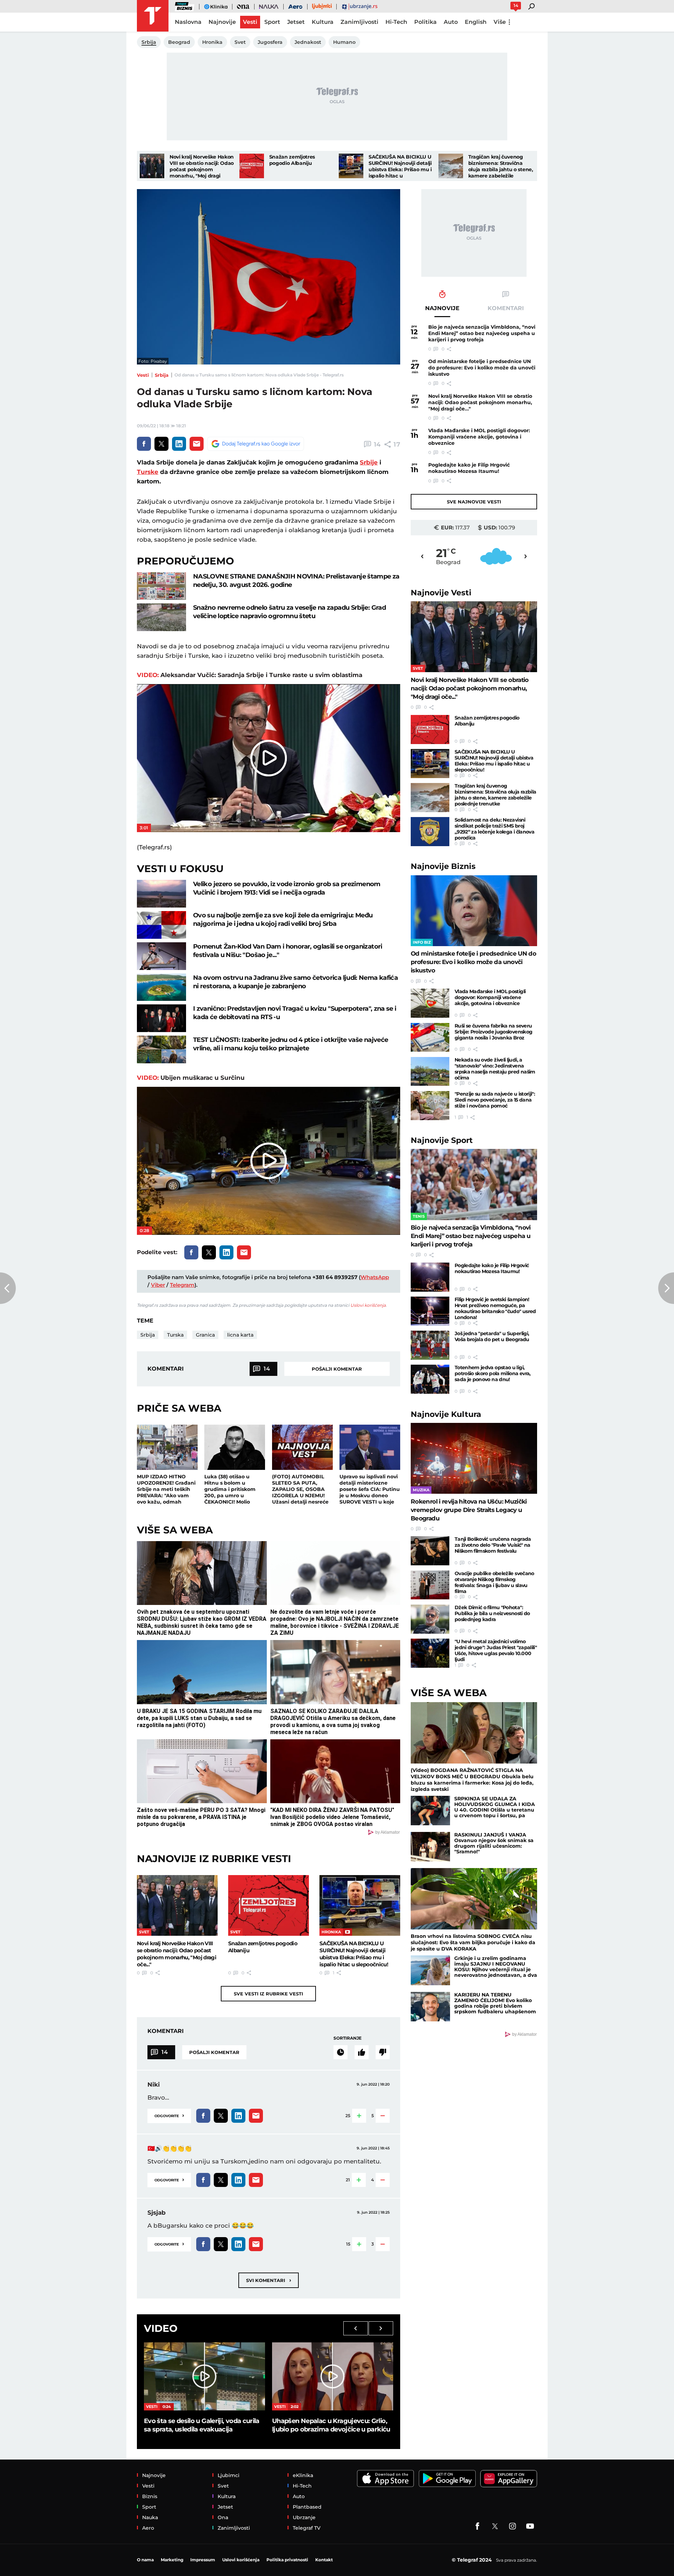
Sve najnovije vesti (474, 502)
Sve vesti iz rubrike (268, 1994)
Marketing (172, 2560)
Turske (148, 472)
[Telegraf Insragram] (513, 2526)
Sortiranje (348, 2038)
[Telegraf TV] (530, 2526)
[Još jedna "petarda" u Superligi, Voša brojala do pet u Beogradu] (430, 1345)
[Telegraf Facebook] (477, 2526)
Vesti (143, 375)
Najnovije (441, 593)
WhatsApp (375, 1277)
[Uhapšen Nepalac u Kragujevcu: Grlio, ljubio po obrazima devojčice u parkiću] (333, 2376)
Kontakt (324, 2560)
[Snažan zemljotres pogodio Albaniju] (252, 166)
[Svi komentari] (341, 2052)
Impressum (203, 2560)
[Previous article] (8, 1288)
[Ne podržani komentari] (383, 2052)
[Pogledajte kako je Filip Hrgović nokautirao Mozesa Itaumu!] (430, 1277)
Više (500, 22)
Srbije (369, 462)
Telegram (182, 1285)
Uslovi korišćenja (368, 1305)
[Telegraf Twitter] (495, 2526)
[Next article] (666, 1288)
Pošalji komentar (337, 1369)
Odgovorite (169, 2115)
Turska (175, 1335)
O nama (145, 2560)
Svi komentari (269, 2280)
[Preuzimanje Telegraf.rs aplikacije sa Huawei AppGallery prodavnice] (509, 2479)
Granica (205, 1335)
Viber (158, 1285)
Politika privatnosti (287, 2560)
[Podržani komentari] (362, 2052)
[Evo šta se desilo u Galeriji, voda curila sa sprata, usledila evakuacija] (204, 2376)
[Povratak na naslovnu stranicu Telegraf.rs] (153, 16)
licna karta (240, 1335)
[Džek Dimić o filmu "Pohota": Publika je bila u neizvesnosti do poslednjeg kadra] (430, 1619)
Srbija (162, 375)
